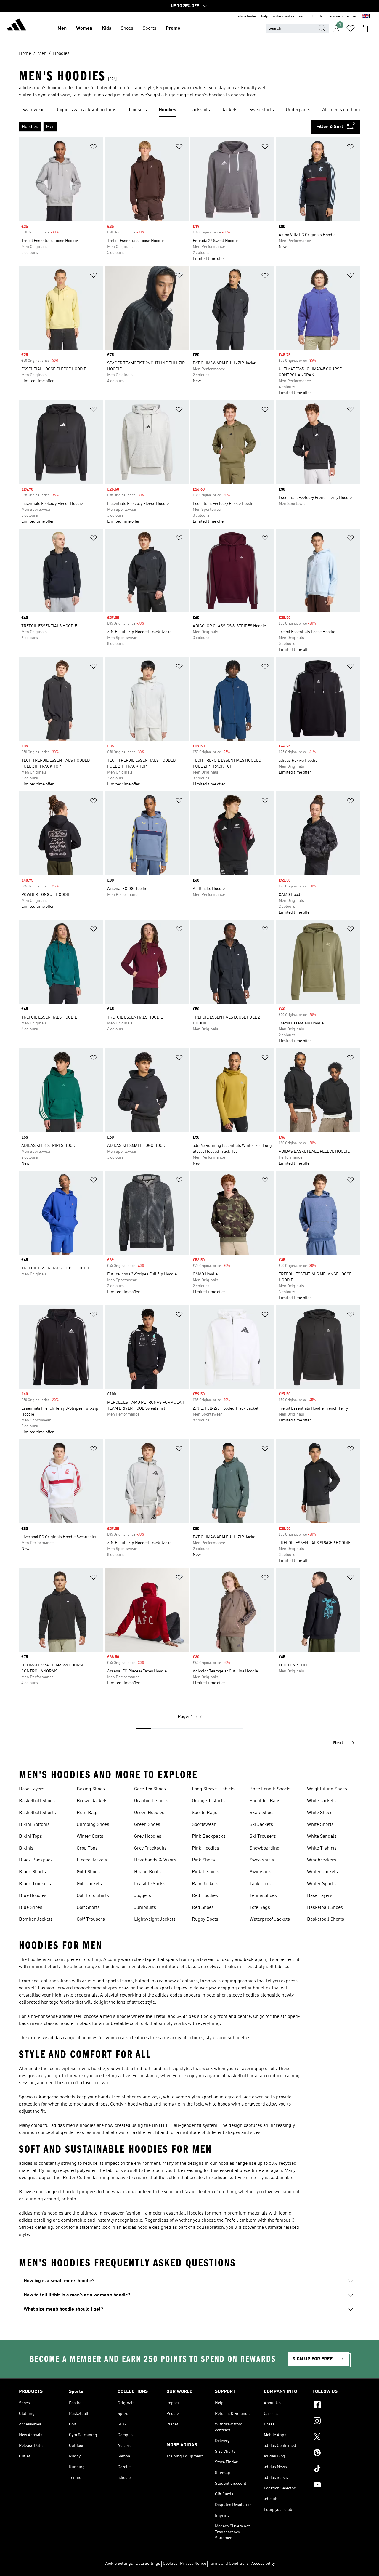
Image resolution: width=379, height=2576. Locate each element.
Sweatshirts (262, 1860)
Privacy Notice (193, 2564)
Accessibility (263, 2564)
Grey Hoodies (148, 1837)
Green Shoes (147, 1825)
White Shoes (320, 1813)
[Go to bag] (365, 28)
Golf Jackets (89, 1884)
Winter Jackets (322, 1872)
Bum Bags (88, 1813)
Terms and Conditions (229, 2564)
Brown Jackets (92, 1801)
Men (62, 28)
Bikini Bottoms (34, 1825)
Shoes (127, 28)
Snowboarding (265, 1848)
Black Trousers (35, 1884)
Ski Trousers (263, 1837)
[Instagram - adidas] (336, 2422)
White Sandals (322, 1837)
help (265, 17)
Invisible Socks (150, 1884)
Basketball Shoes (37, 1801)
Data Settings (148, 2564)
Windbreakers (322, 1860)
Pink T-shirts (205, 1872)
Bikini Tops (30, 1837)
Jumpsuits (145, 1908)
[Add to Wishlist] (94, 148)
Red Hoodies (205, 1896)
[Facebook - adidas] (336, 2406)
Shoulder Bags (265, 1801)
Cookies (170, 2564)
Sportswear (204, 1825)
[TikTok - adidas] (336, 2470)
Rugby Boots (205, 1919)
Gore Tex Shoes (150, 1789)
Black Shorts (32, 1872)
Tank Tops (260, 1884)
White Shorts (320, 1825)
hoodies (226, 2164)
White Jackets (321, 1801)
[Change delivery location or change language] (366, 17)
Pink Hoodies (205, 1848)
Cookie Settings (119, 2564)
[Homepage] (17, 25)
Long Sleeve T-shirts (213, 1789)
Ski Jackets (261, 1825)
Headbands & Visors (155, 1860)
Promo (173, 28)
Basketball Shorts (37, 1813)
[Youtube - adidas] (336, 2486)
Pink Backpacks (209, 1837)
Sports (150, 28)
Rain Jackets (205, 1884)
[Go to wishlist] (351, 28)
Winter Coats (90, 1837)
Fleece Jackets (92, 1860)
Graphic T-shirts (151, 1801)
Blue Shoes (31, 1908)
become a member (342, 17)
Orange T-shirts (208, 1801)
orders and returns (288, 17)
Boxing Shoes (91, 1789)
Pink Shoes (203, 1860)
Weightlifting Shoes (327, 1789)
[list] (189, 110)
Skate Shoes (262, 1813)
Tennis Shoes (263, 1896)
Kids (107, 28)
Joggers (143, 1896)
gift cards (315, 17)
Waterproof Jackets (270, 1919)
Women (84, 28)
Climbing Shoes (93, 1825)
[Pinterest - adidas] (336, 2454)
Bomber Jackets (36, 1919)
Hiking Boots (147, 1872)
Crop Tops (87, 1848)
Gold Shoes (88, 1872)
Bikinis (26, 1848)
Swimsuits (260, 1872)
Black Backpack (36, 1860)
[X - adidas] (336, 2438)
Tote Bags (260, 1908)
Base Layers (32, 1789)
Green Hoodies (149, 1813)
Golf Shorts (88, 1908)
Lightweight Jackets (155, 1919)
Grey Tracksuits (150, 1848)
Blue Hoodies (33, 1896)
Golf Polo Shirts (93, 1896)
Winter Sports (321, 1884)
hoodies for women (101, 2038)
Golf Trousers (91, 1919)
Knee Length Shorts (270, 1789)
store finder (247, 17)
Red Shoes (203, 1908)
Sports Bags (205, 1813)
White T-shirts (322, 1848)
